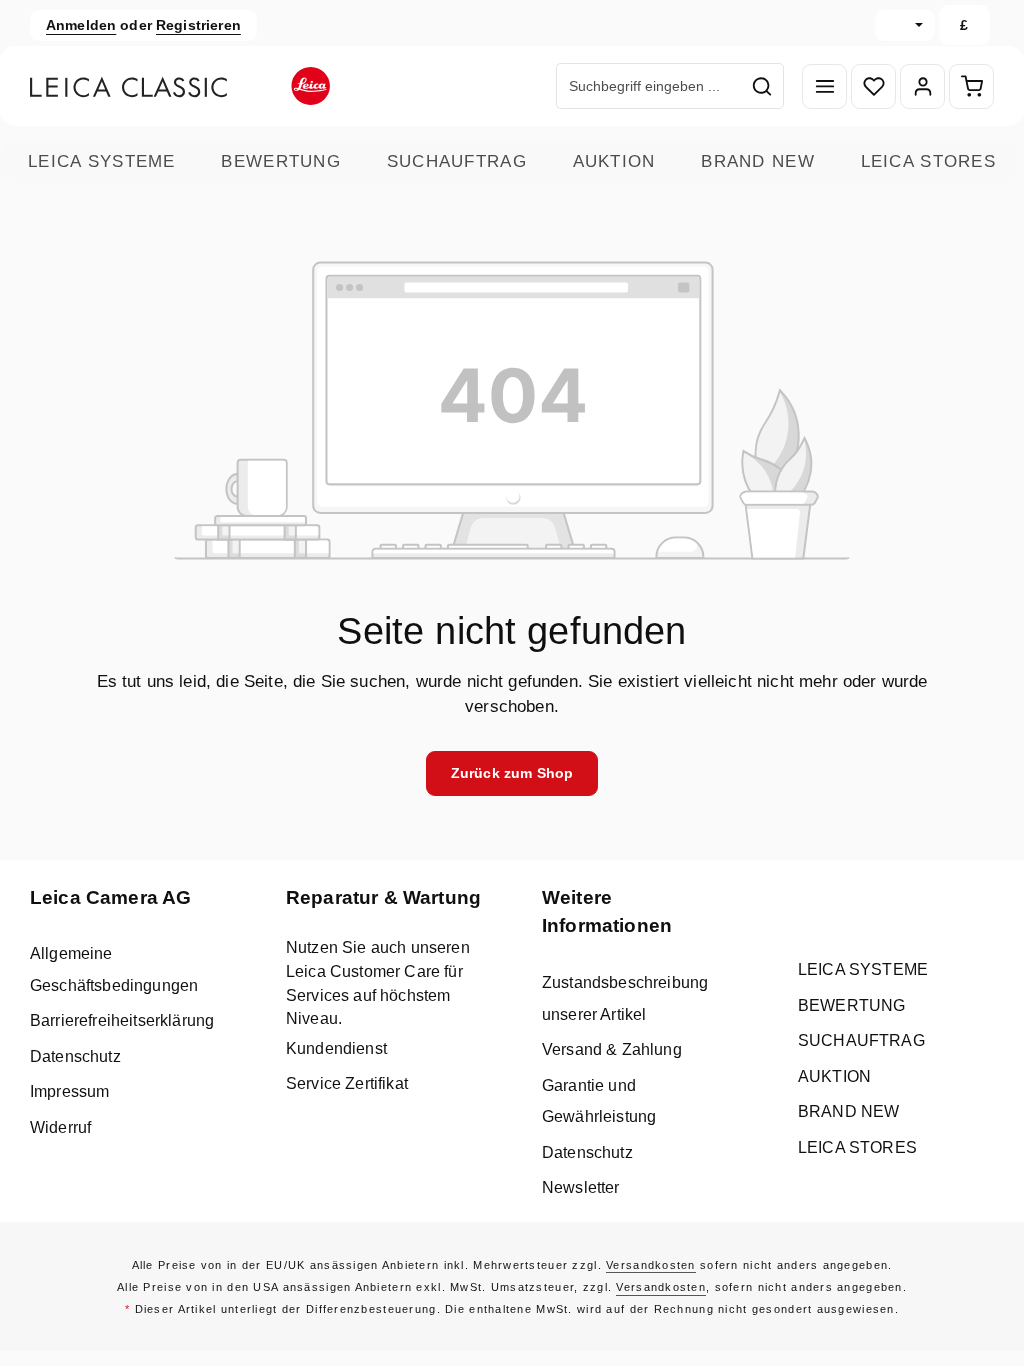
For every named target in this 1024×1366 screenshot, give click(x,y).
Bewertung (281, 161)
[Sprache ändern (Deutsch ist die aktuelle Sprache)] (905, 25)
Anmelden (81, 25)
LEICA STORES (928, 161)
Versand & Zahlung (612, 1049)
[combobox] (649, 86)
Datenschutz (75, 1056)
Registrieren (198, 25)
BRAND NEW (758, 161)
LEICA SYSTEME (102, 161)
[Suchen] (762, 86)
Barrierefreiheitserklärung (122, 1020)
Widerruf (60, 1127)
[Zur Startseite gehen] (180, 86)
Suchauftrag (457, 161)
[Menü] (824, 86)
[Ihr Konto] (922, 86)
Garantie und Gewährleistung (599, 1101)
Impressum (69, 1091)
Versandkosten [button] (651, 1265)
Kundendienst (336, 1048)
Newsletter (581, 1187)
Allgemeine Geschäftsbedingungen (114, 969)
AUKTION (614, 161)
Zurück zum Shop (512, 773)
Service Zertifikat (347, 1083)
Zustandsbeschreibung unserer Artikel (625, 998)
